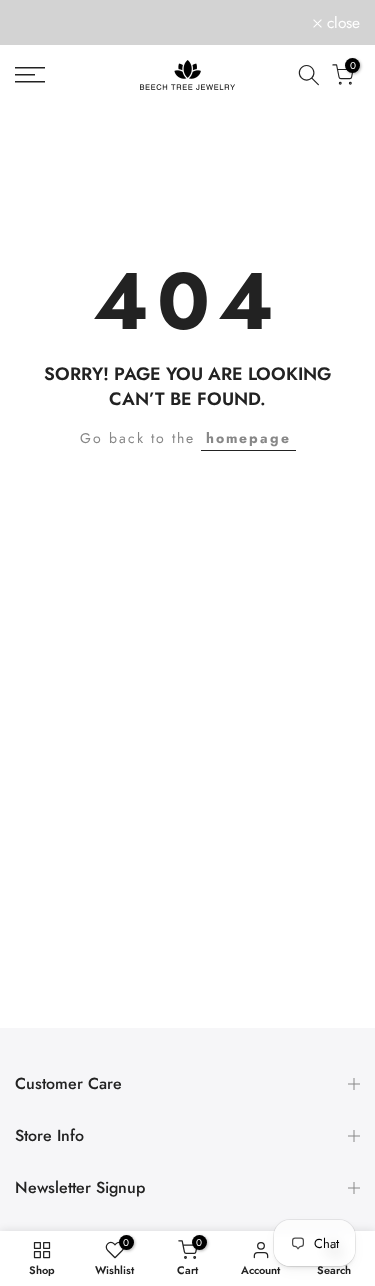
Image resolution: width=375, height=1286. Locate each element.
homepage (248, 438)
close (341, 23)
